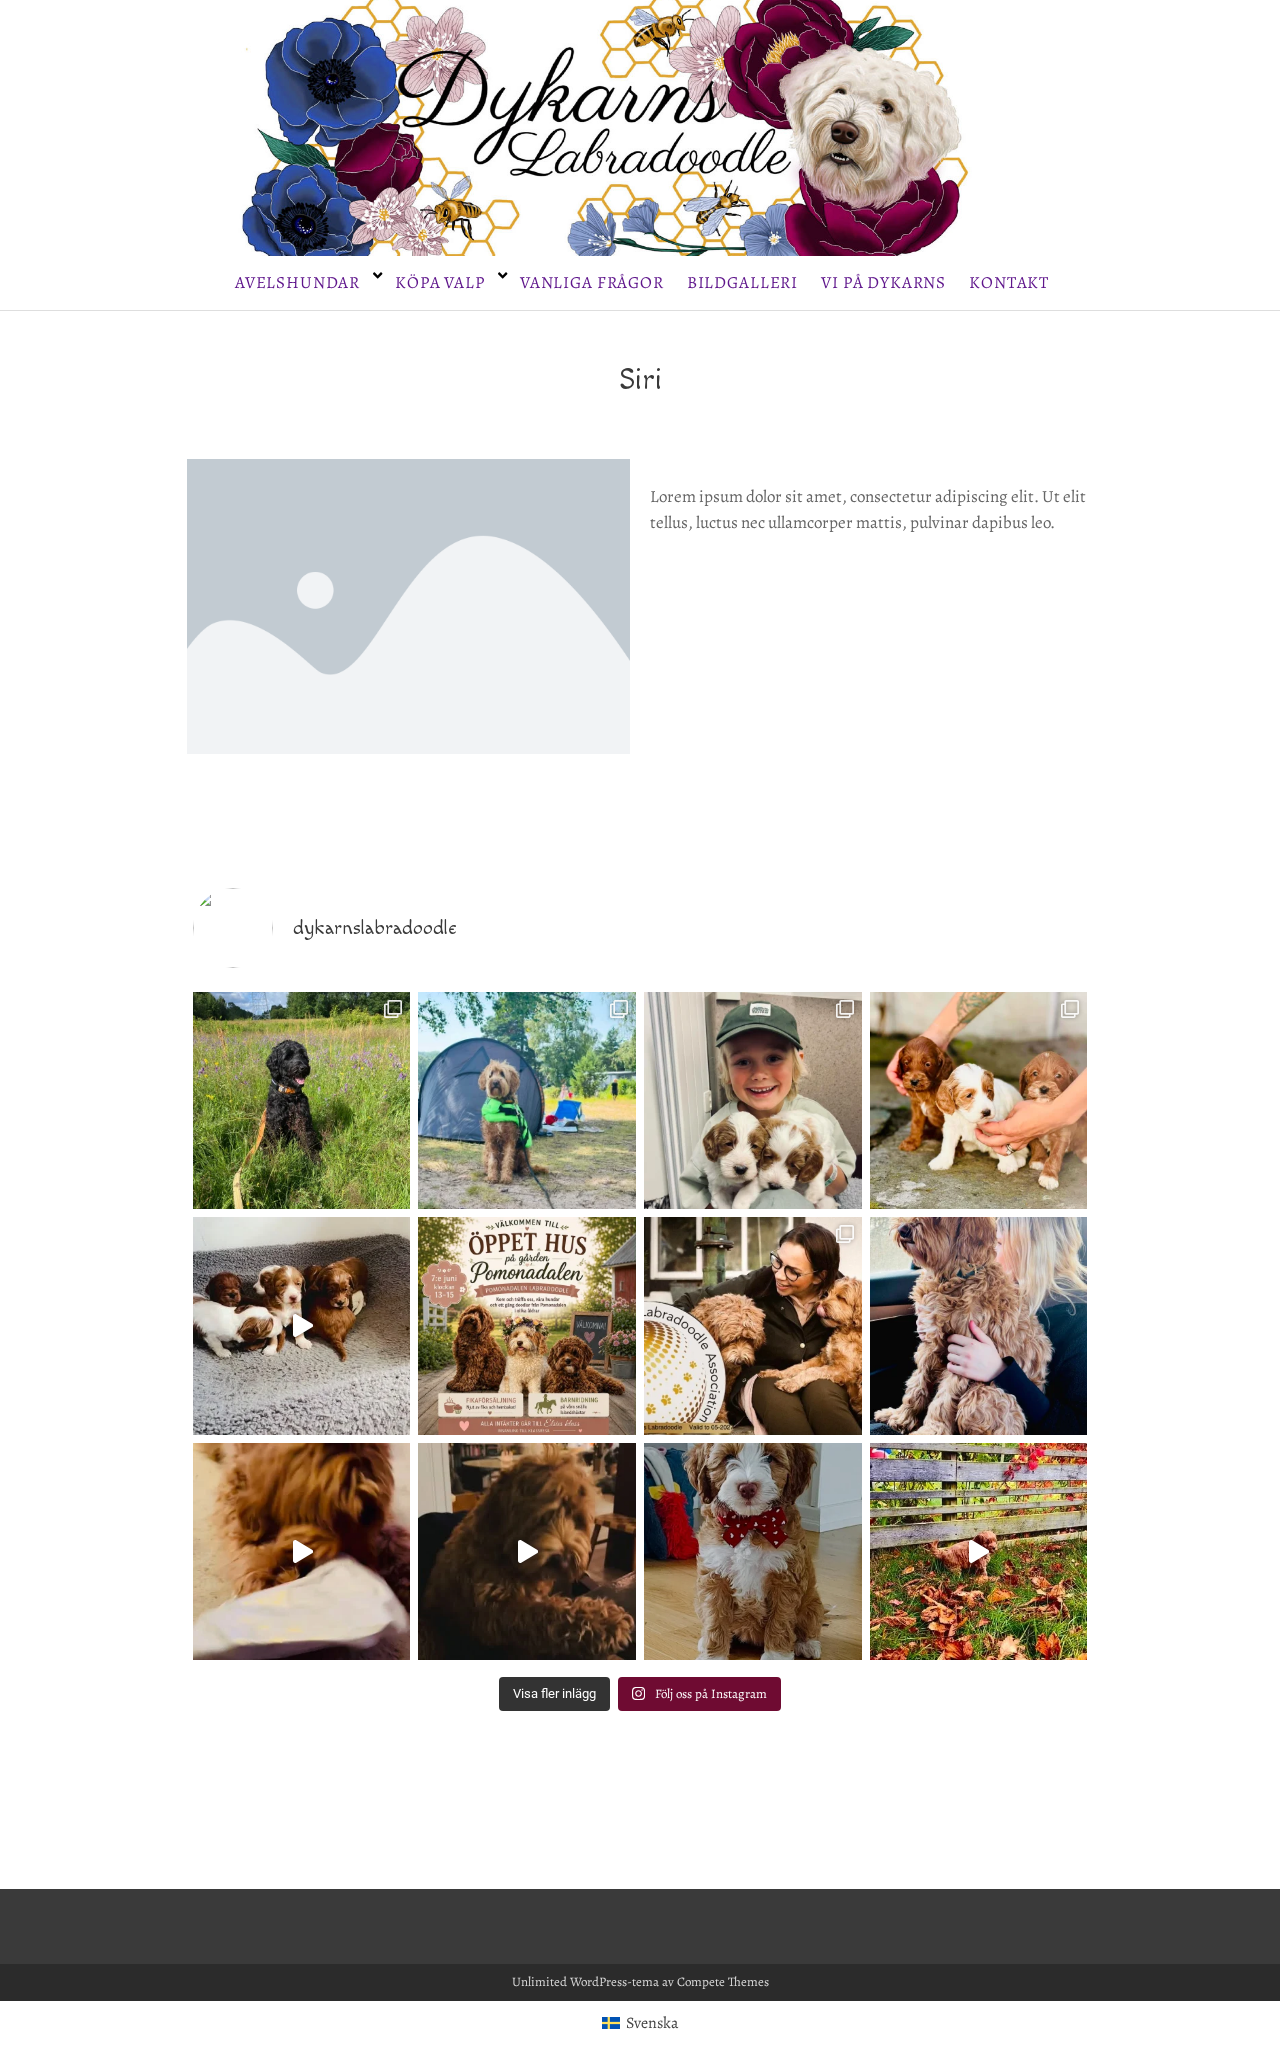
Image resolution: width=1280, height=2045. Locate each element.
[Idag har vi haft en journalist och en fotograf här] (979, 1101)
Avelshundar (297, 282)
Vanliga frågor (592, 282)
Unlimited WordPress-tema (585, 1981)
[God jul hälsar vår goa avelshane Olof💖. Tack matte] (302, 1552)
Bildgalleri (742, 282)
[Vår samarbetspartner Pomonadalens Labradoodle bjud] (527, 1326)
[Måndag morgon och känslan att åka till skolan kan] (979, 1326)
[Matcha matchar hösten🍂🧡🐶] (979, 1552)
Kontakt (1009, 282)
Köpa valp (440, 282)
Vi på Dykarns (883, 282)
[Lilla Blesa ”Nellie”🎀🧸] (753, 1552)
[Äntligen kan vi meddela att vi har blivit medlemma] (753, 1326)
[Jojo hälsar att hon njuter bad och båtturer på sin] (527, 1101)
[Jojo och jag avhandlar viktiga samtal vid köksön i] (527, 1552)
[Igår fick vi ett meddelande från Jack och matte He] (302, 1101)
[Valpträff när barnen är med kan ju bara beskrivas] (753, 1101)
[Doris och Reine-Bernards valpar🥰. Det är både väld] (302, 1326)
